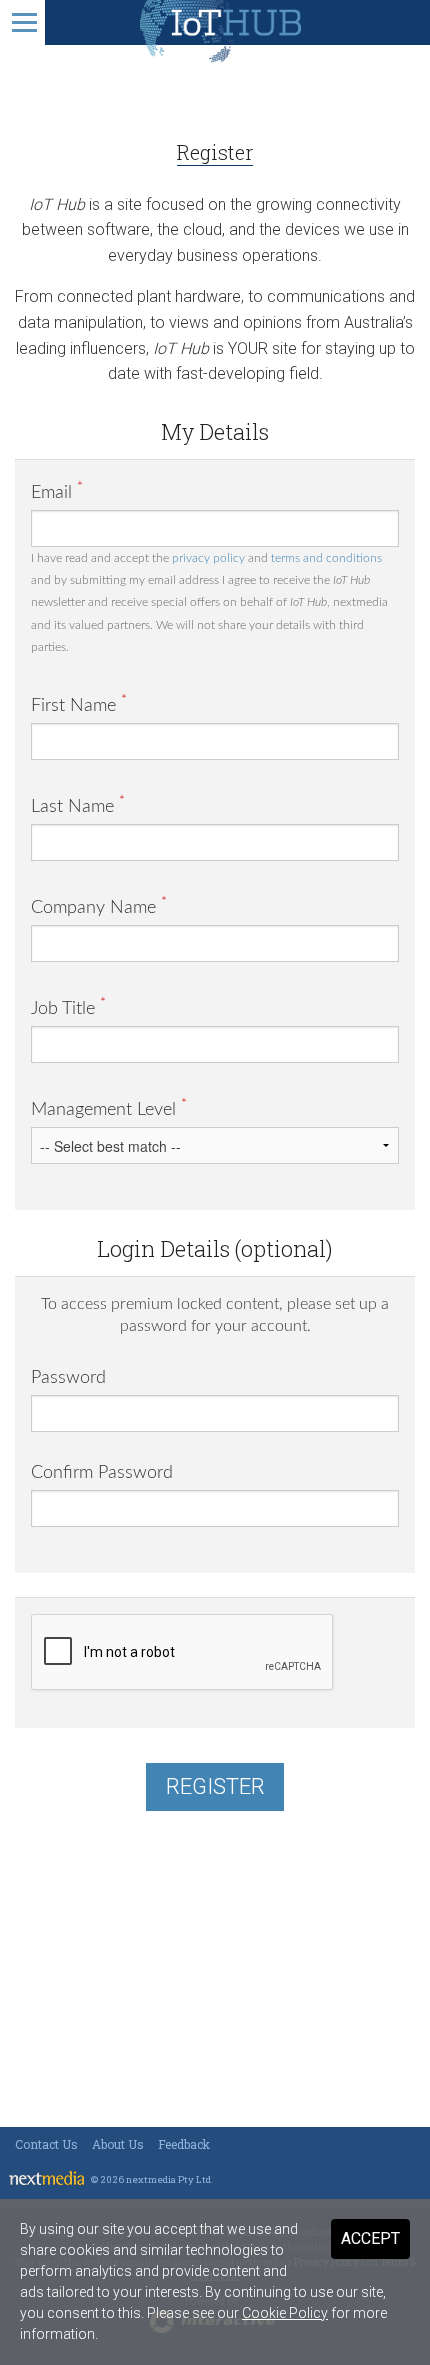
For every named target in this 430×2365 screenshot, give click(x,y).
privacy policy (208, 558)
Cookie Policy (285, 2313)
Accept (370, 2238)
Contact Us (46, 2144)
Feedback (184, 2144)
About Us (118, 2144)
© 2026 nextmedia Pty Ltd (151, 2179)
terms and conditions (326, 558)
